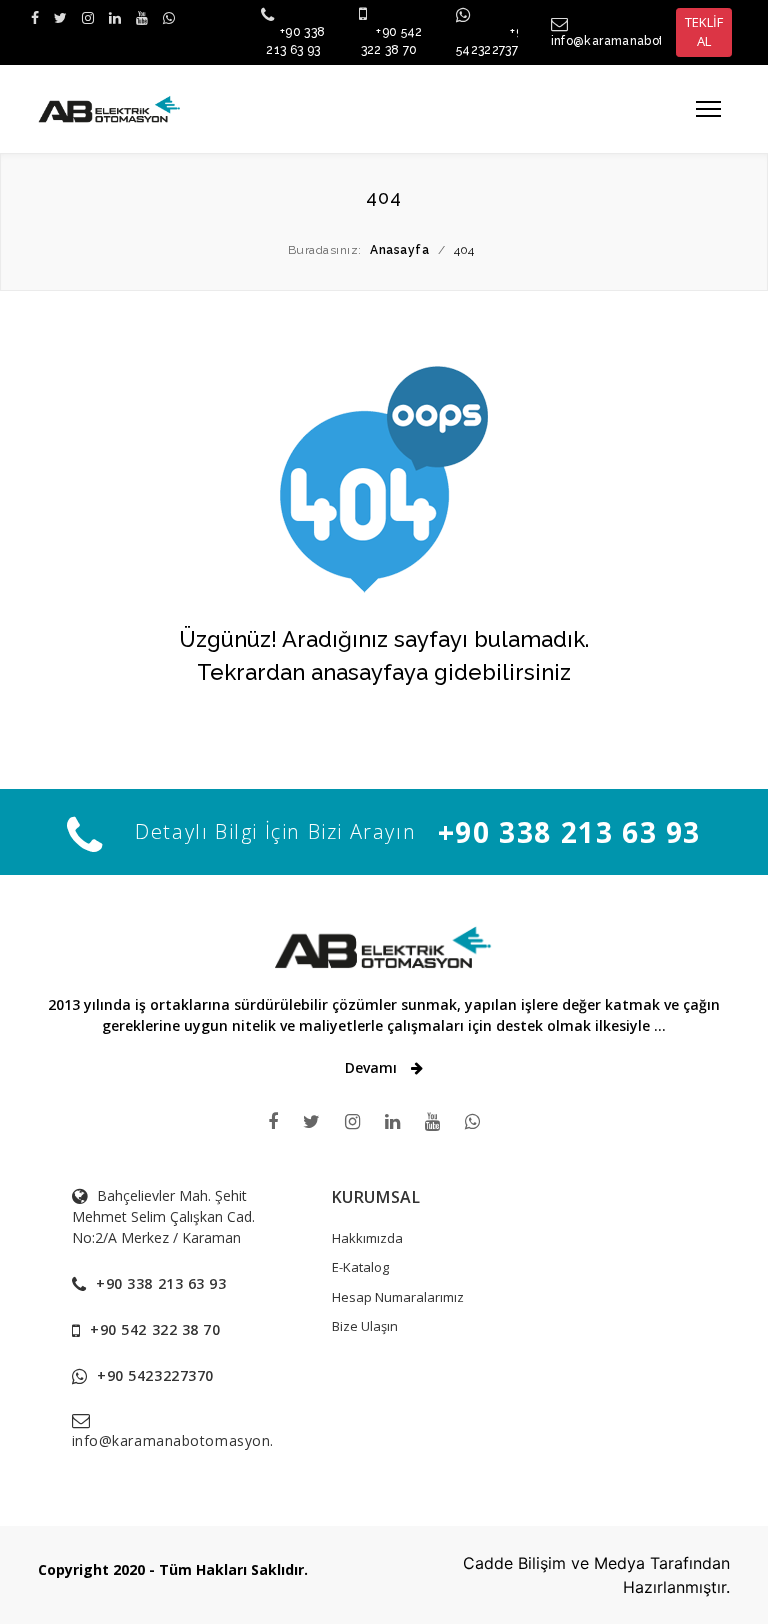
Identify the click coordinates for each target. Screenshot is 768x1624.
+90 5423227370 (155, 1375)
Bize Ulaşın (365, 1326)
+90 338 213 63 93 (569, 832)
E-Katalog (360, 1267)
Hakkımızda (367, 1238)
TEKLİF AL (704, 32)
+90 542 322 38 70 (155, 1329)
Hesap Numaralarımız (398, 1297)
